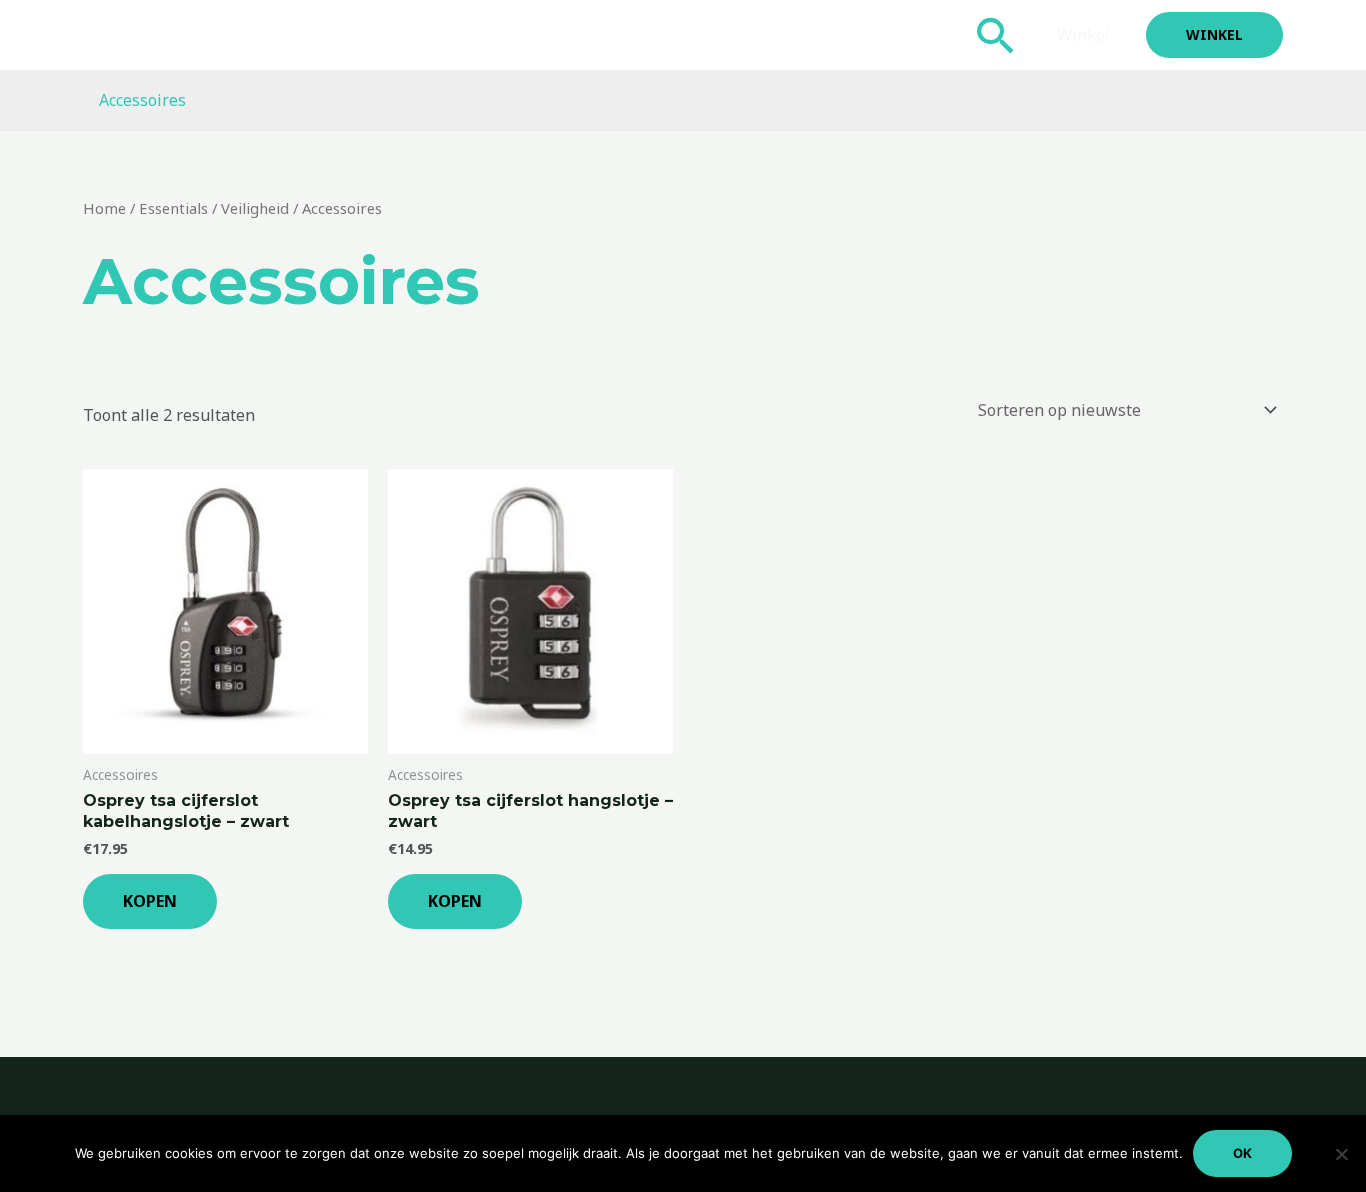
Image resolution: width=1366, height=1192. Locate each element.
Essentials (173, 208)
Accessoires (142, 100)
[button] (996, 35)
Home (104, 208)
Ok (1242, 1153)
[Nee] (1341, 1154)
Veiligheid (255, 208)
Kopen (150, 901)
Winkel (1083, 35)
